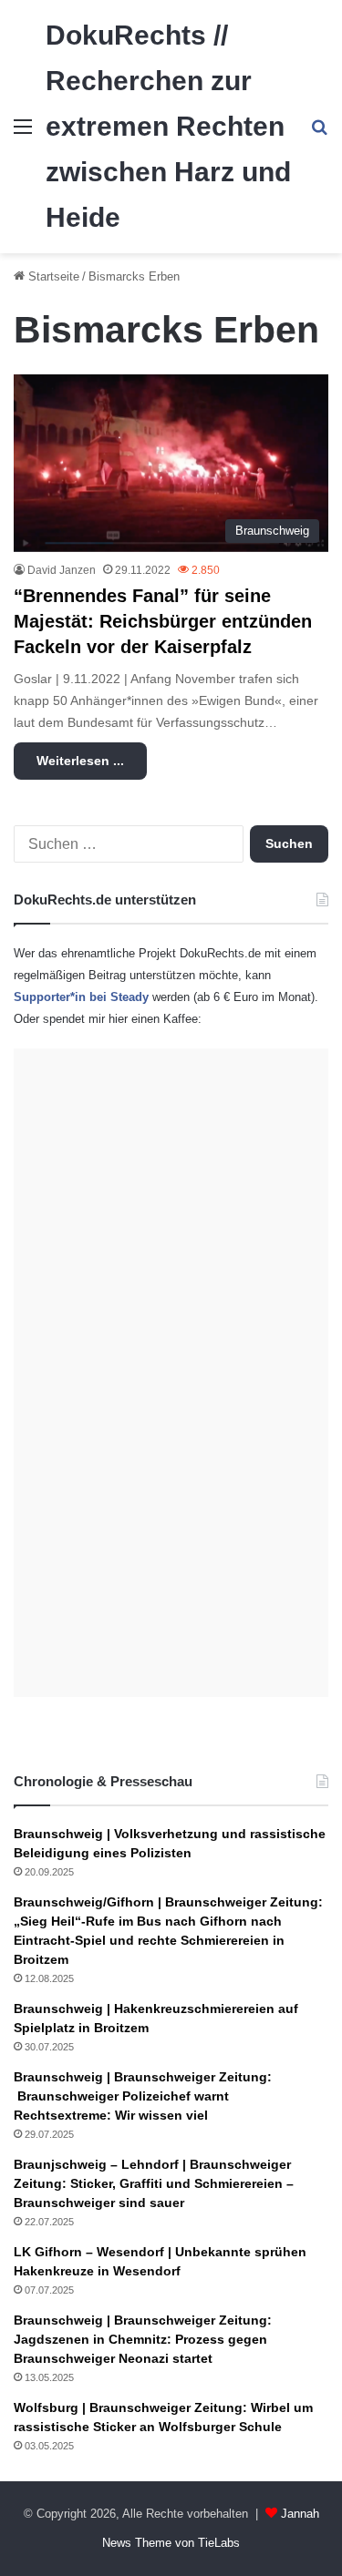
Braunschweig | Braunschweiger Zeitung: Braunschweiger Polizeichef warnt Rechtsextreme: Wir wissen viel (143, 2096)
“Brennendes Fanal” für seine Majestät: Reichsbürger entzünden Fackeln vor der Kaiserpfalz (163, 621)
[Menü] (23, 133)
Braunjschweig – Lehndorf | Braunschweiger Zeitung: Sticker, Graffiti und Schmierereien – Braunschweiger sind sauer (154, 2183)
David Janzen (62, 570)
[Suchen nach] (319, 133)
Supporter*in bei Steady (81, 997)
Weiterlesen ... (80, 761)
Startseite (52, 276)
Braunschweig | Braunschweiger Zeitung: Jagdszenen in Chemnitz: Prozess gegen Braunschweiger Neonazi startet (143, 2339)
